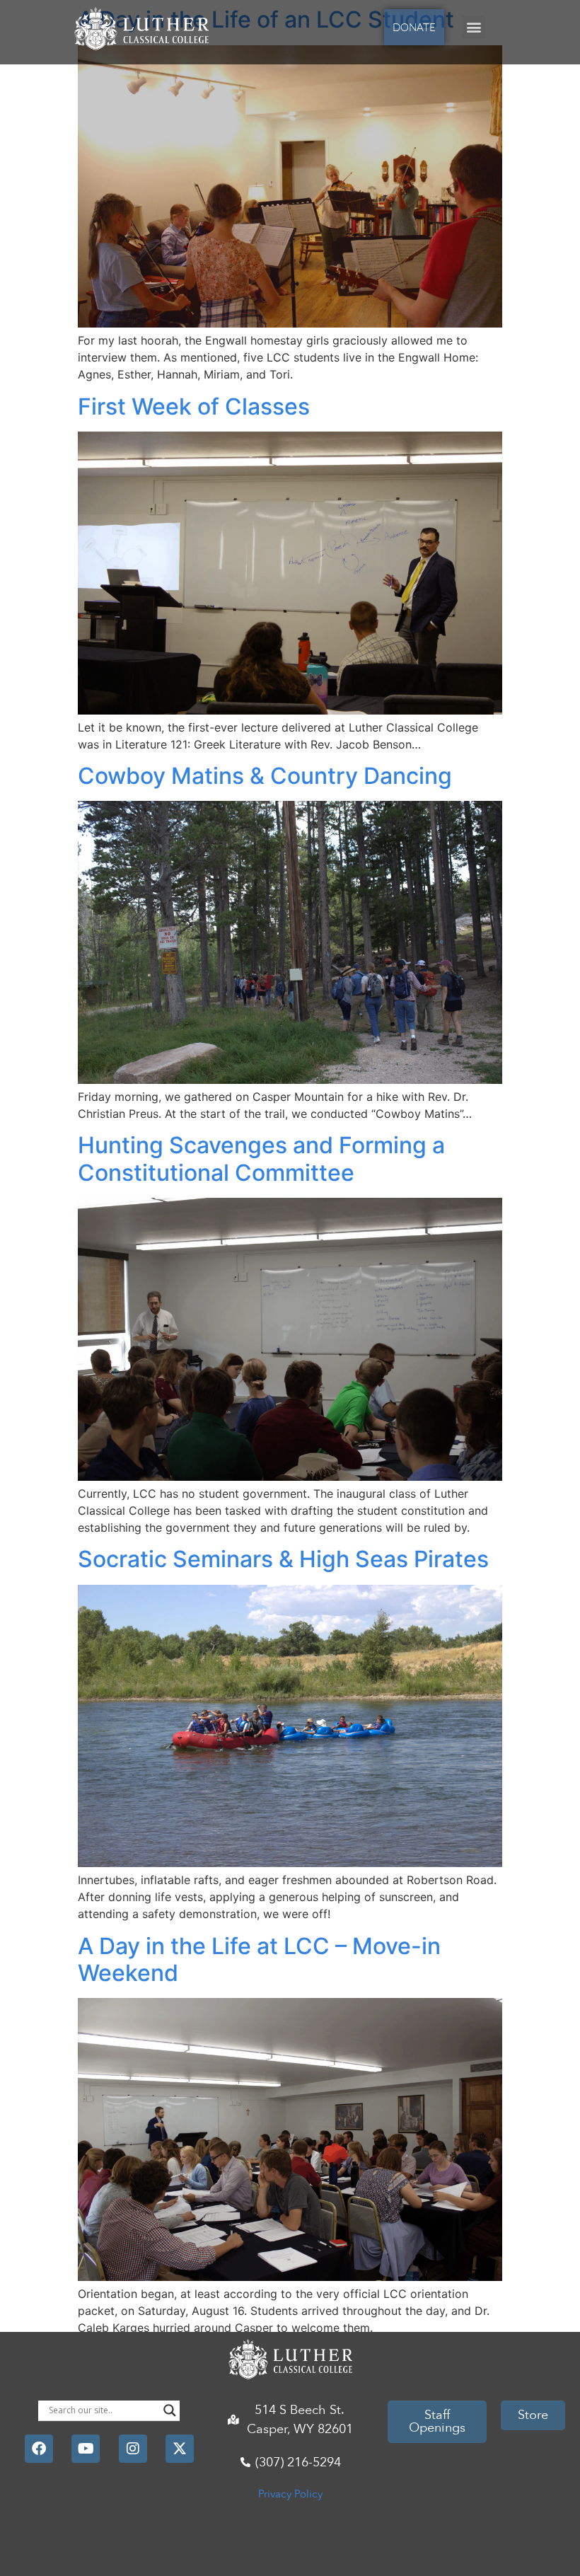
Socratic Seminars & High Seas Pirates (283, 1559)
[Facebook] (39, 2449)
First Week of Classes (194, 406)
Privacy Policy (290, 2494)
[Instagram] (133, 2449)
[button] (474, 27)
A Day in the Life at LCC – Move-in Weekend (259, 1959)
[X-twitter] (180, 2449)
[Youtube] (86, 2449)
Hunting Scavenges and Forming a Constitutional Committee (261, 1159)
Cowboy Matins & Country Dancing (265, 776)
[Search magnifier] (170, 2410)
